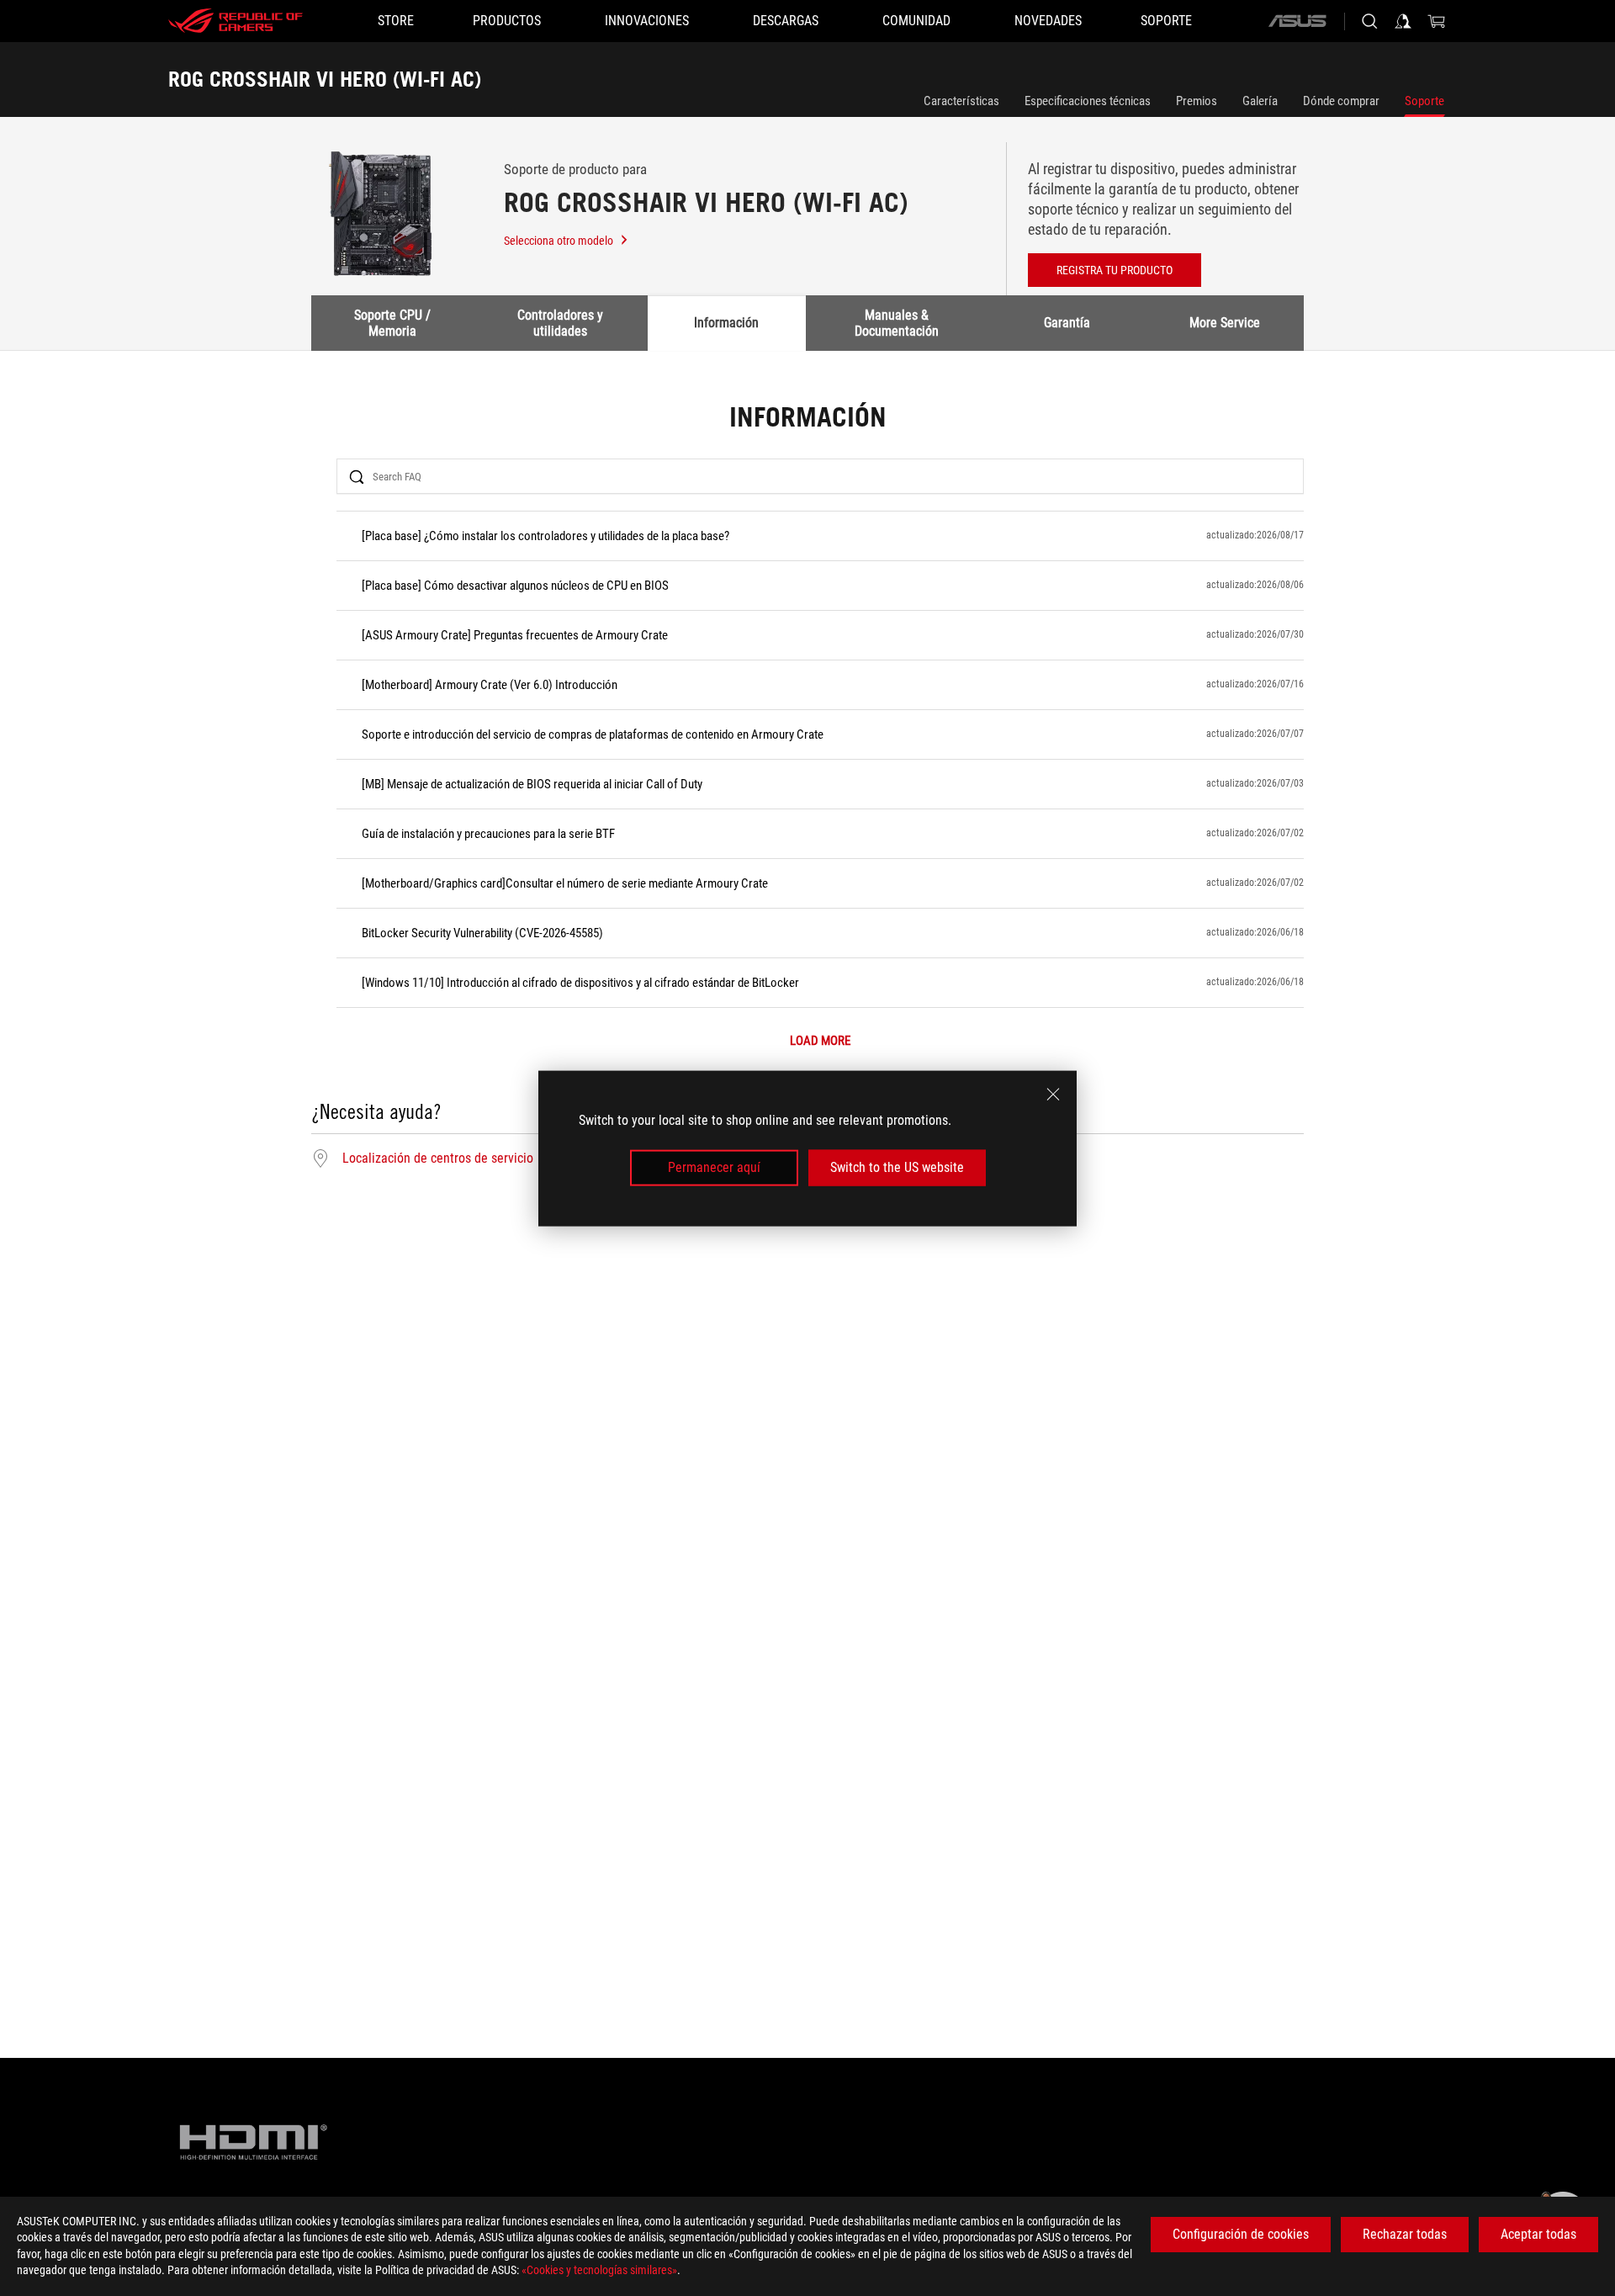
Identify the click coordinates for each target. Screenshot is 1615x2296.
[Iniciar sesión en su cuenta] (1403, 21)
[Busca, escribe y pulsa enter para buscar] (1369, 21)
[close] (1053, 1094)
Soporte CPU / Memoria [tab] (392, 323)
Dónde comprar (1341, 101)
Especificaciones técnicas (1088, 101)
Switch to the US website (897, 1167)
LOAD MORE (820, 1041)
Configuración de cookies (1241, 2234)
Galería (1260, 101)
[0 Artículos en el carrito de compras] (1437, 21)
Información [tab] (726, 323)
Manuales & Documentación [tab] (897, 323)
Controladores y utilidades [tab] (560, 323)
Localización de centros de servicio (438, 1159)
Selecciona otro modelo (559, 241)
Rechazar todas (1405, 2234)
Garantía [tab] (1067, 323)
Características (961, 101)
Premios (1197, 101)
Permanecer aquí (714, 1167)
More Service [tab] (1225, 323)
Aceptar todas (1538, 2234)
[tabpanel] (807, 787)
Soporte (1424, 101)
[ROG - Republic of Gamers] (236, 21)
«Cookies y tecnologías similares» (599, 2270)
